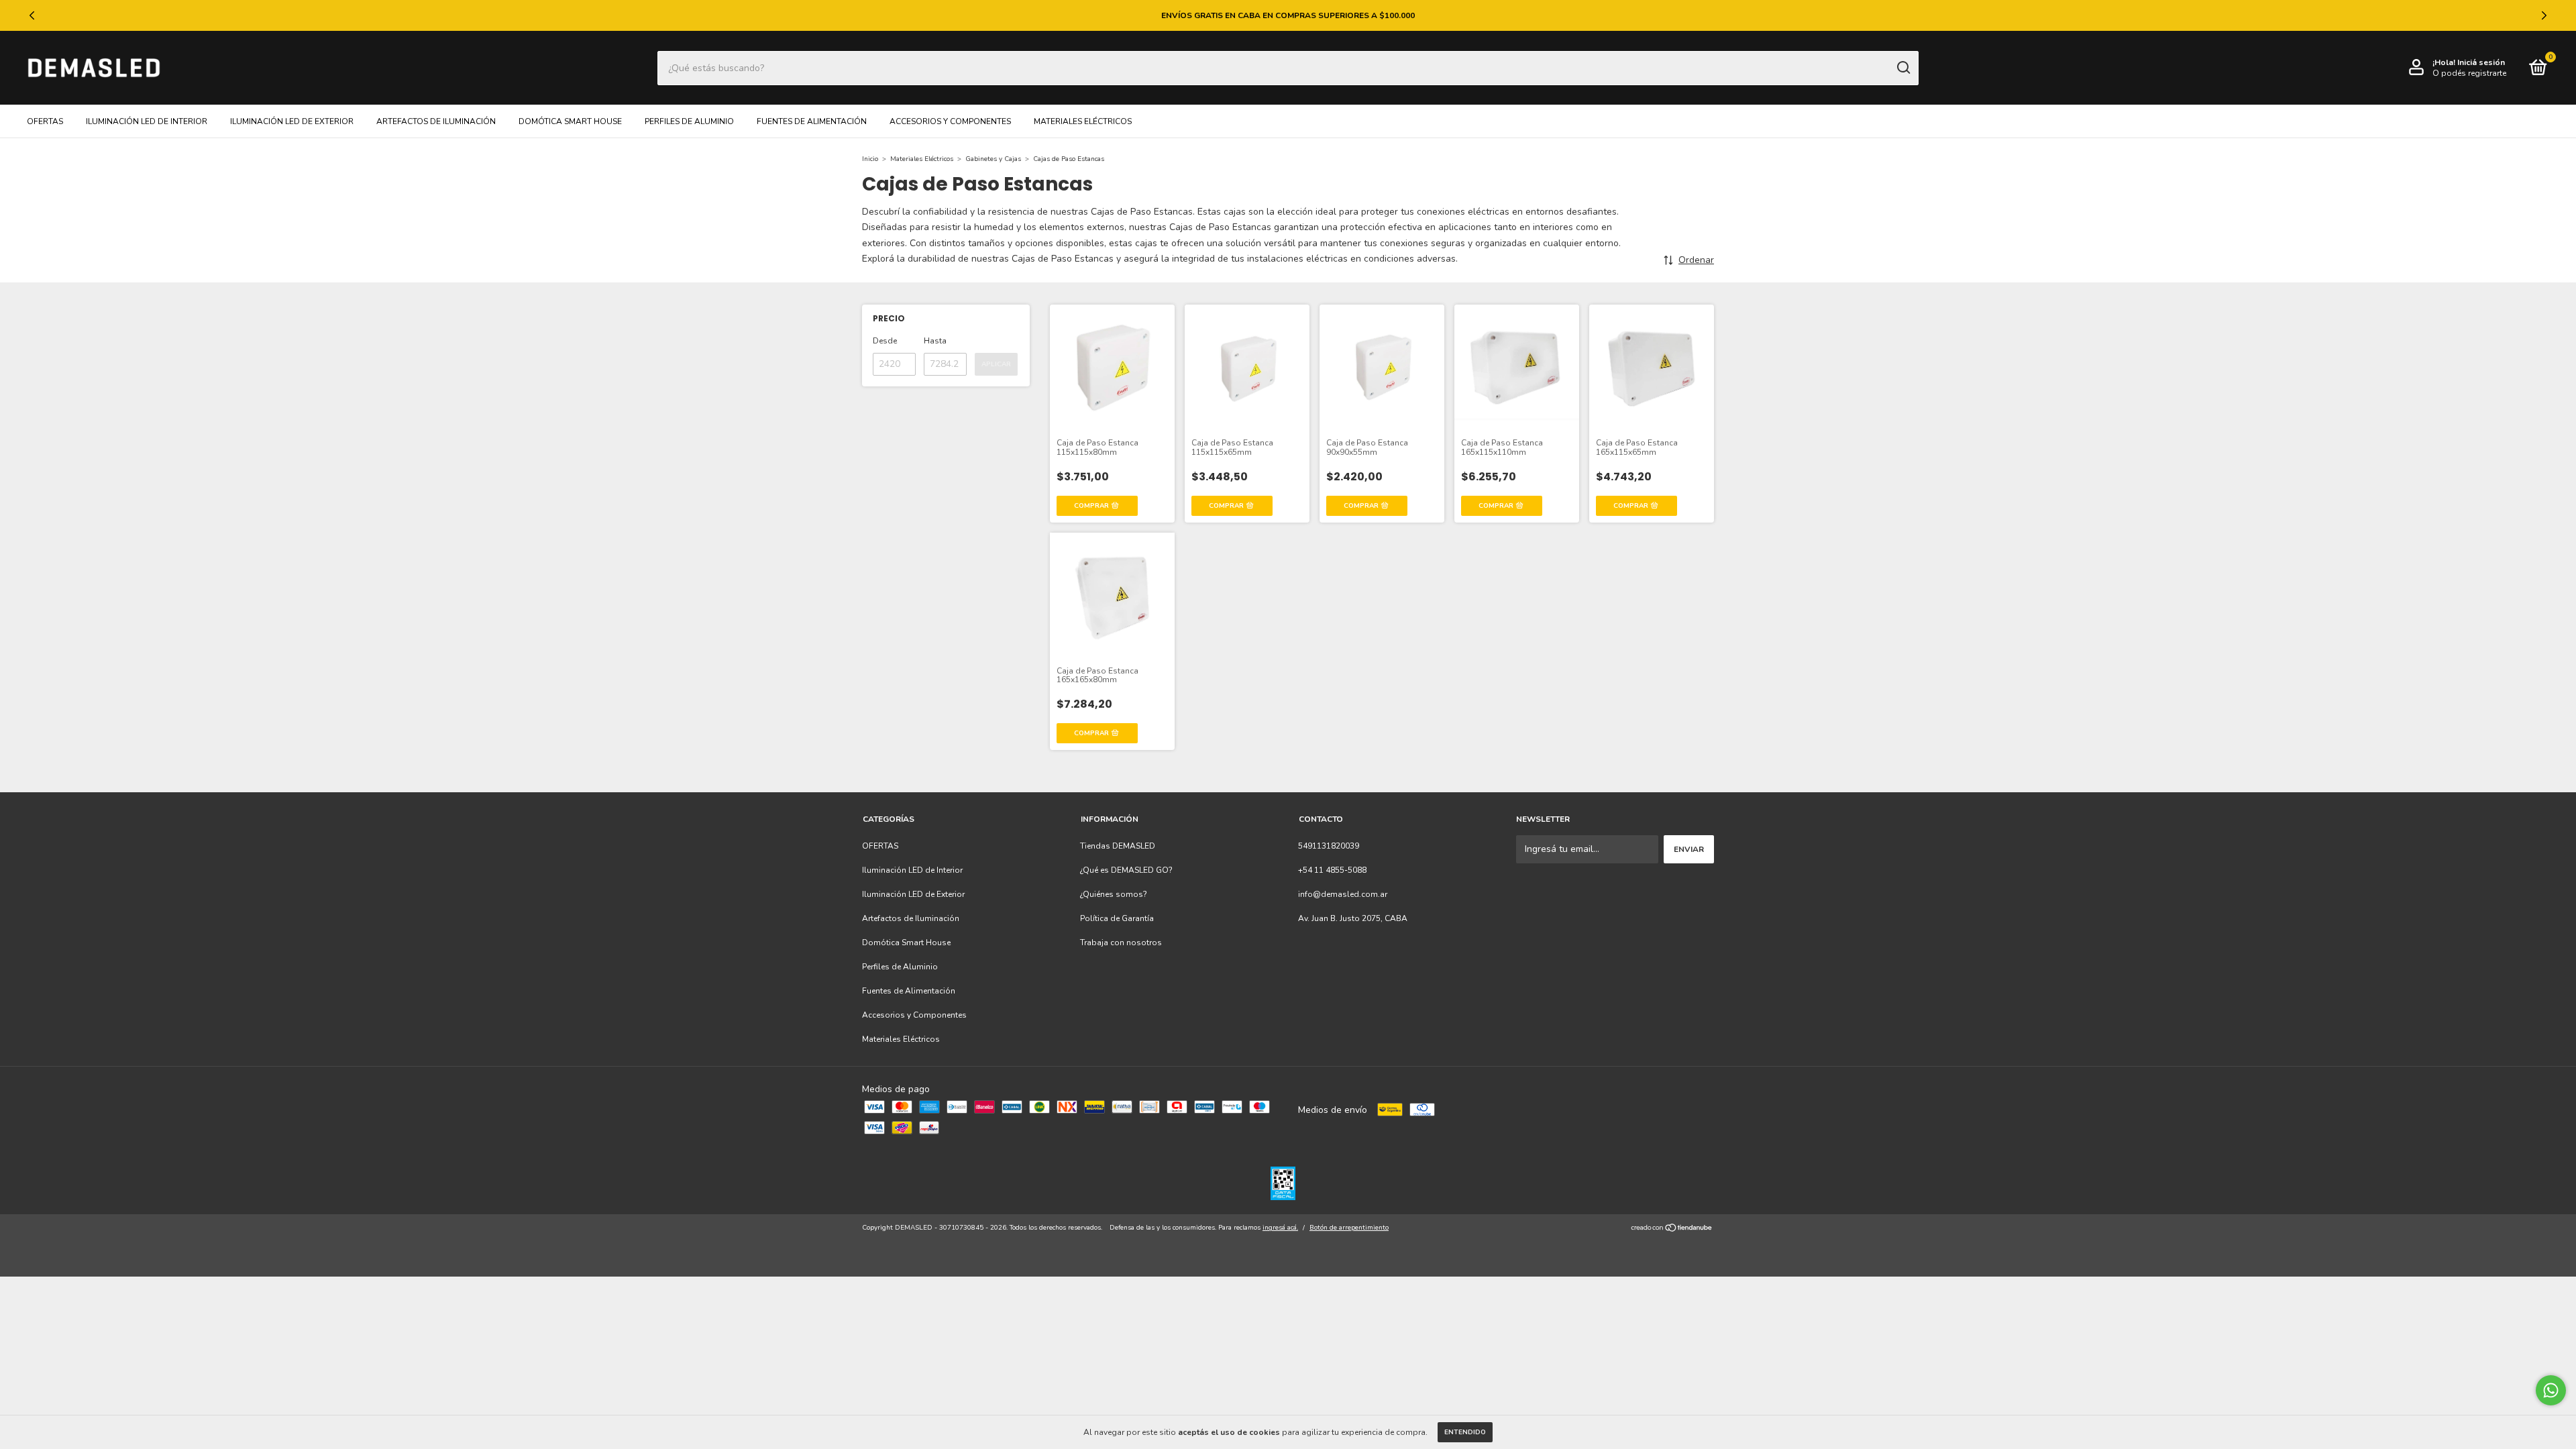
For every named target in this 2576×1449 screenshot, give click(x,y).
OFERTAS (45, 121)
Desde (885, 341)
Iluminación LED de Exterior (292, 121)
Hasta (935, 341)
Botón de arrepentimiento (1349, 1228)
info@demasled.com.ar (1343, 894)
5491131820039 (1329, 846)
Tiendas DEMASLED (1118, 846)
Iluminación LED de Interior (147, 121)
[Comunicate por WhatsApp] (2551, 1390)
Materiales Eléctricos (1083, 121)
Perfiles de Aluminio (689, 121)
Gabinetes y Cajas (993, 159)
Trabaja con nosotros (1121, 943)
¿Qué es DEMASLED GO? (1126, 870)
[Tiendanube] (1672, 1229)
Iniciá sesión (2481, 62)
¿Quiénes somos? (1114, 894)
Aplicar (996, 364)
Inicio (870, 159)
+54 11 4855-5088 (1332, 870)
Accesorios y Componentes (950, 121)
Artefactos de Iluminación (436, 121)
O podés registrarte (2469, 73)
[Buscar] (1903, 68)
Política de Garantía (1117, 918)
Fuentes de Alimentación (812, 121)
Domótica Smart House (570, 121)
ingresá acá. (1280, 1228)
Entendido (1465, 1432)
